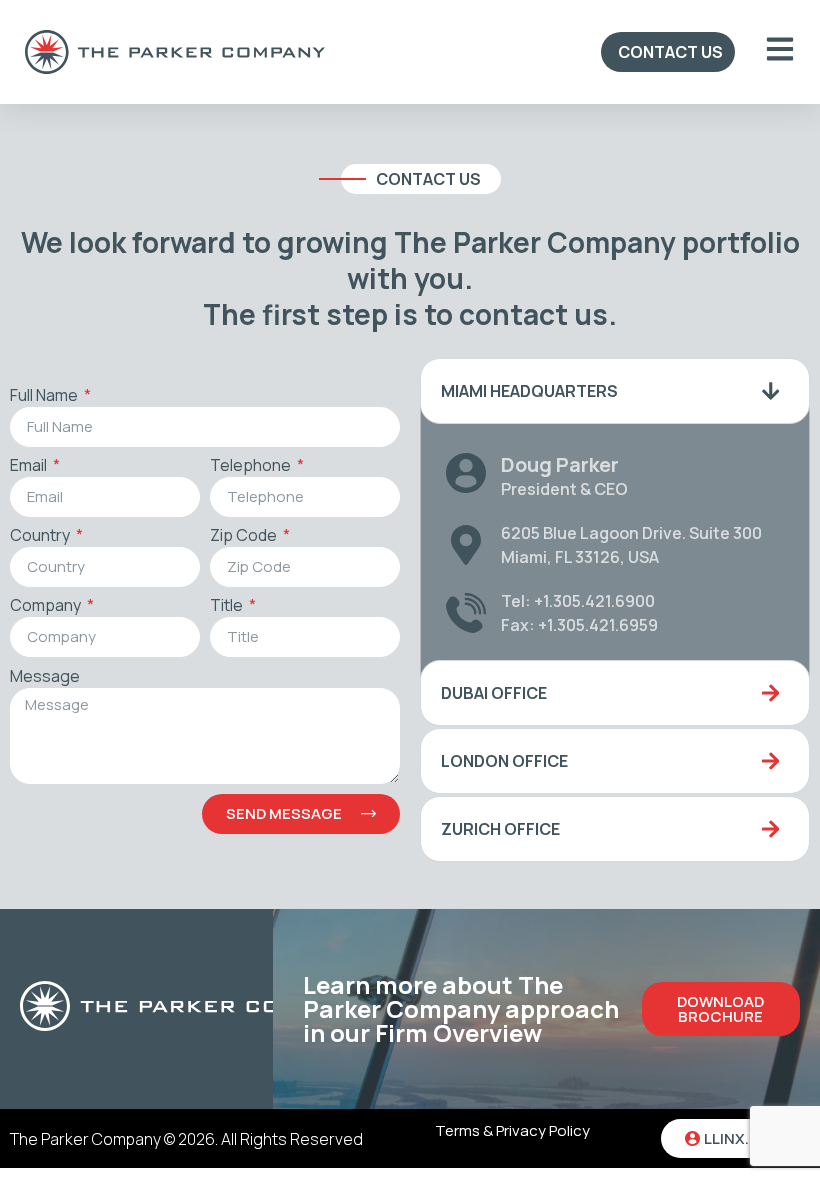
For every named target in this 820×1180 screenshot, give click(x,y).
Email (30, 466)
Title (228, 606)
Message (45, 677)
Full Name (45, 396)
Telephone (252, 466)
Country (41, 536)
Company (47, 606)
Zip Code (245, 536)
